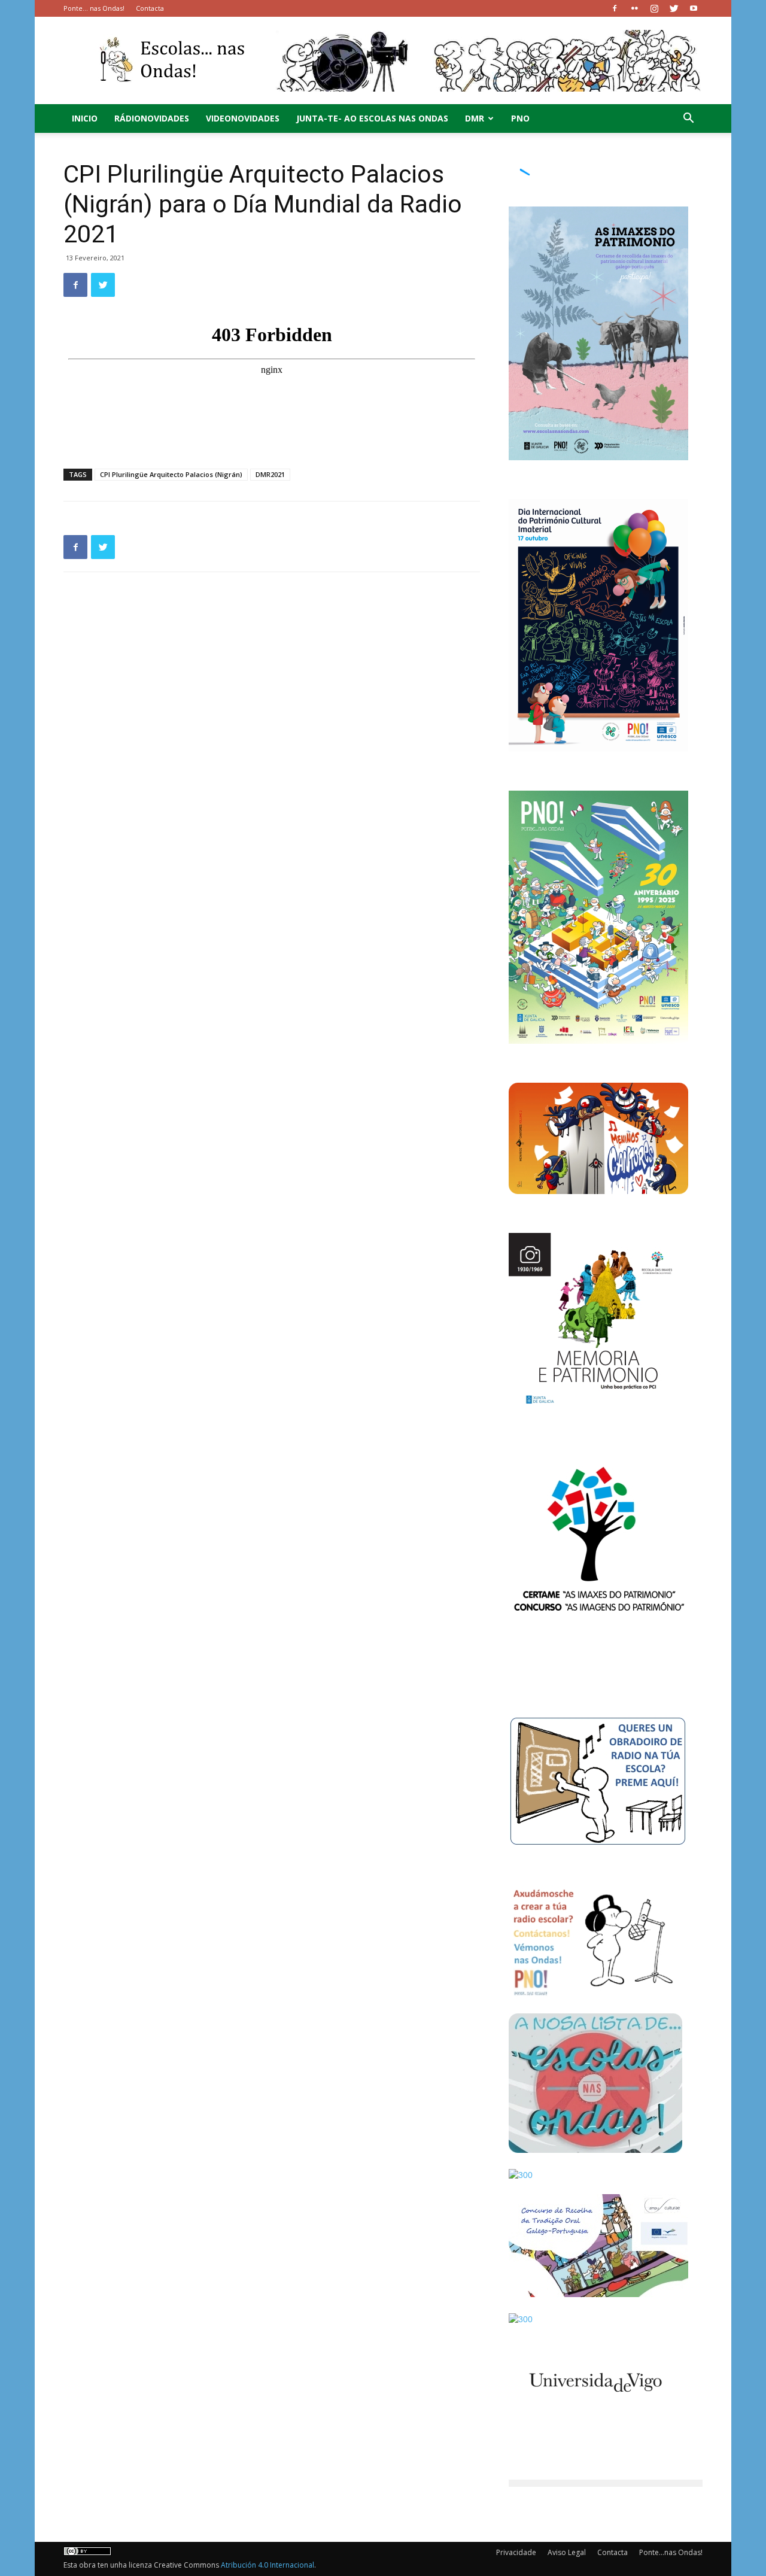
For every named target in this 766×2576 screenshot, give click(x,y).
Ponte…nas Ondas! (671, 2552)
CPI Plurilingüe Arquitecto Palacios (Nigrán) (171, 474)
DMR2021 (270, 474)
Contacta (150, 8)
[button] (688, 119)
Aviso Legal (567, 2552)
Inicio (85, 118)
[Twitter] (674, 8)
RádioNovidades (152, 118)
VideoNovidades (243, 118)
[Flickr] (634, 8)
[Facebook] (615, 8)
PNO (520, 118)
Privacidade (516, 2552)
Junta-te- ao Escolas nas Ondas (372, 118)
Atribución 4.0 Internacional (268, 2565)
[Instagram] (654, 8)
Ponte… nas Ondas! (94, 8)
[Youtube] (694, 8)
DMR (475, 118)
